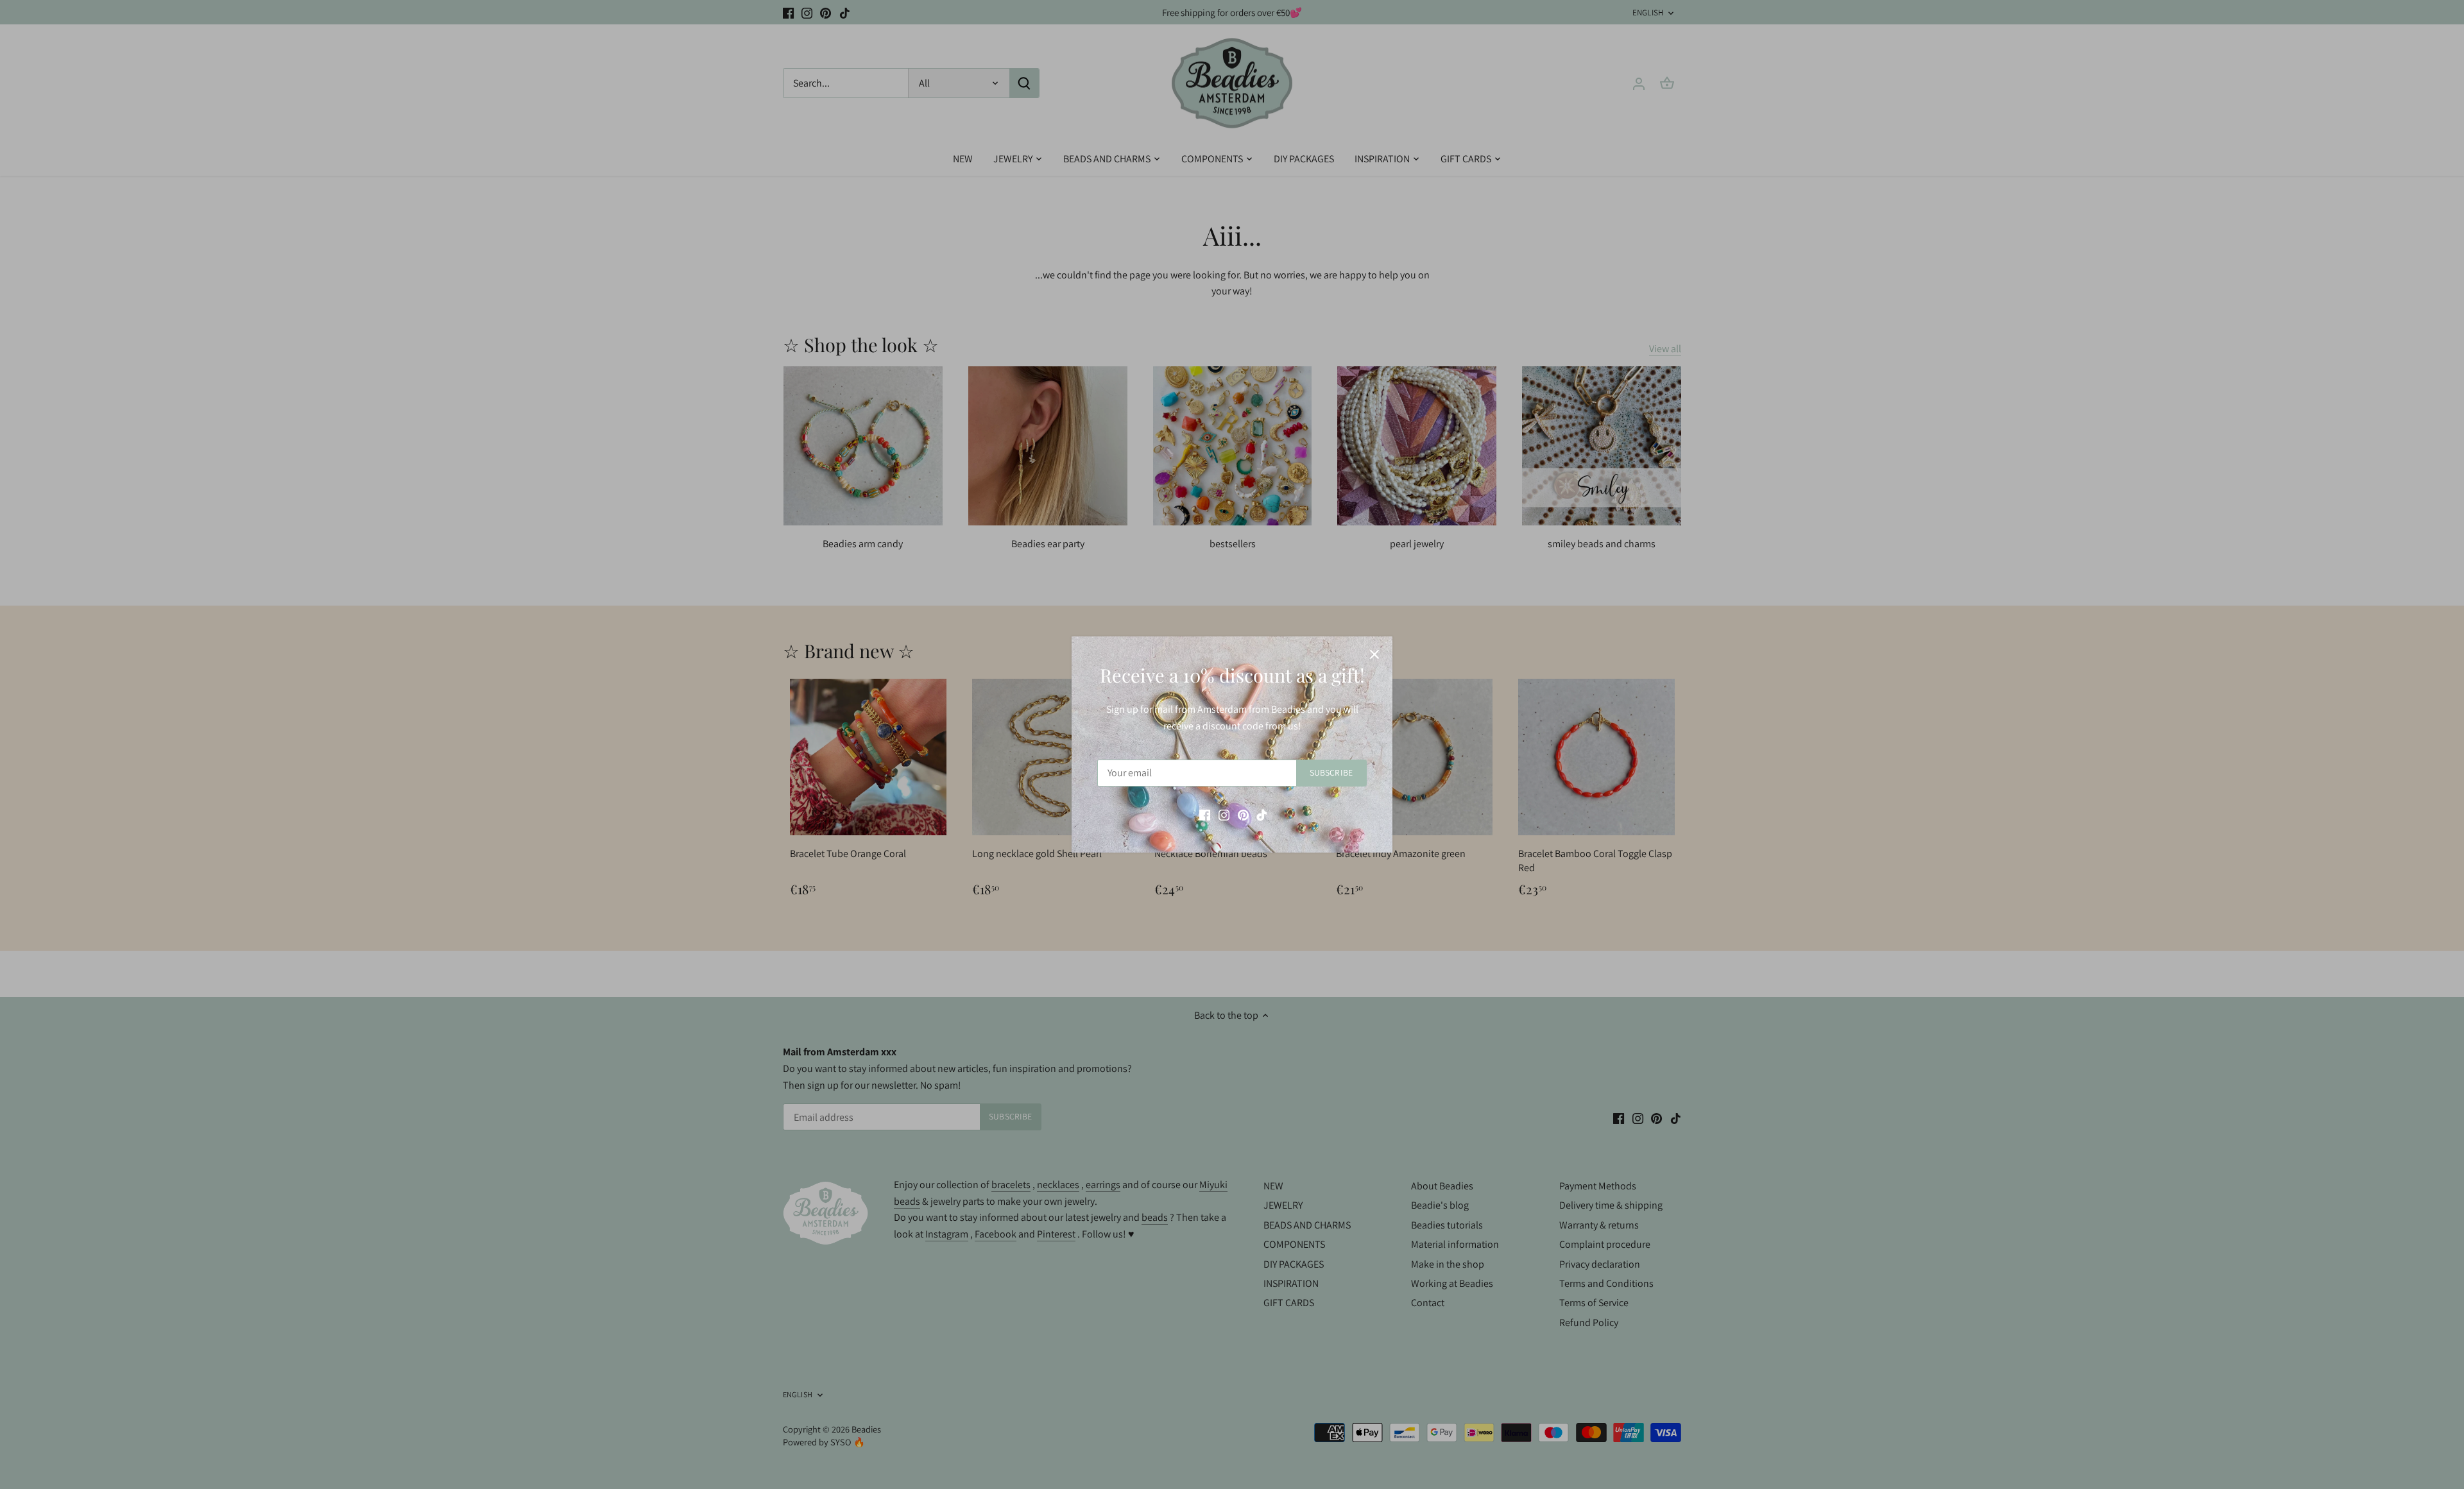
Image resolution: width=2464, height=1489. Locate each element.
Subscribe (1331, 772)
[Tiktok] (1262, 814)
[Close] (1374, 654)
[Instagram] (1224, 814)
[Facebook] (1205, 814)
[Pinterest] (1243, 814)
